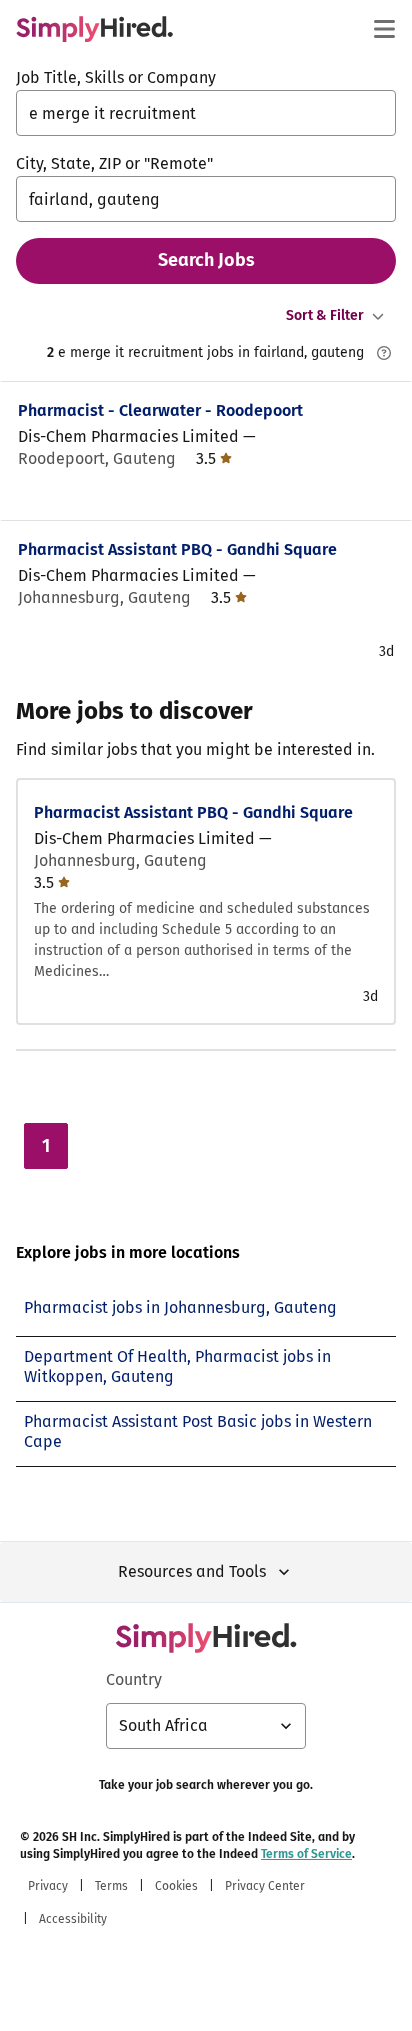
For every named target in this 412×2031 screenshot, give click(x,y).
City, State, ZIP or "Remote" (114, 163)
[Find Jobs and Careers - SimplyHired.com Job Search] (94, 29)
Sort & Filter (325, 315)
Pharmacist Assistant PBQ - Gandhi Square (177, 549)
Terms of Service (306, 1854)
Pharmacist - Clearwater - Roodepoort (160, 410)
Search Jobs (206, 260)
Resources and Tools (192, 1571)
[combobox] (206, 113)
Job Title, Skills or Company (116, 77)
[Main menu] (384, 29)
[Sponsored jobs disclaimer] (384, 353)
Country (134, 1679)
